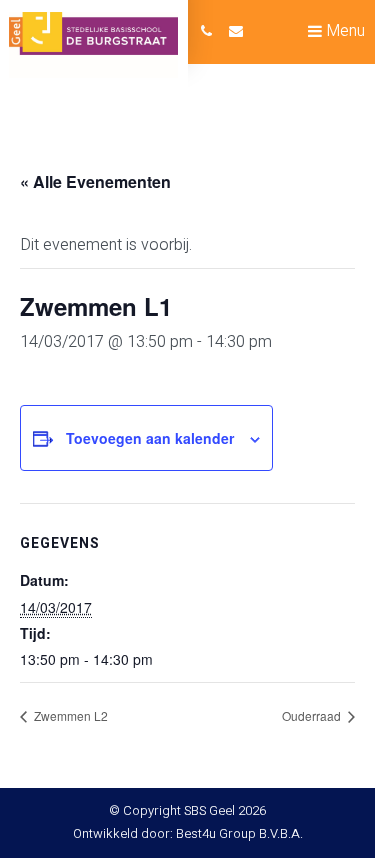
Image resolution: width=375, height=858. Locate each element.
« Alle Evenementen (95, 181)
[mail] (236, 32)
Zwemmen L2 (69, 715)
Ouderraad (313, 715)
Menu (343, 31)
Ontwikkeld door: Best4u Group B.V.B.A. (188, 833)
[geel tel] (206, 32)
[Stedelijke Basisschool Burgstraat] (94, 45)
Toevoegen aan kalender (150, 438)
